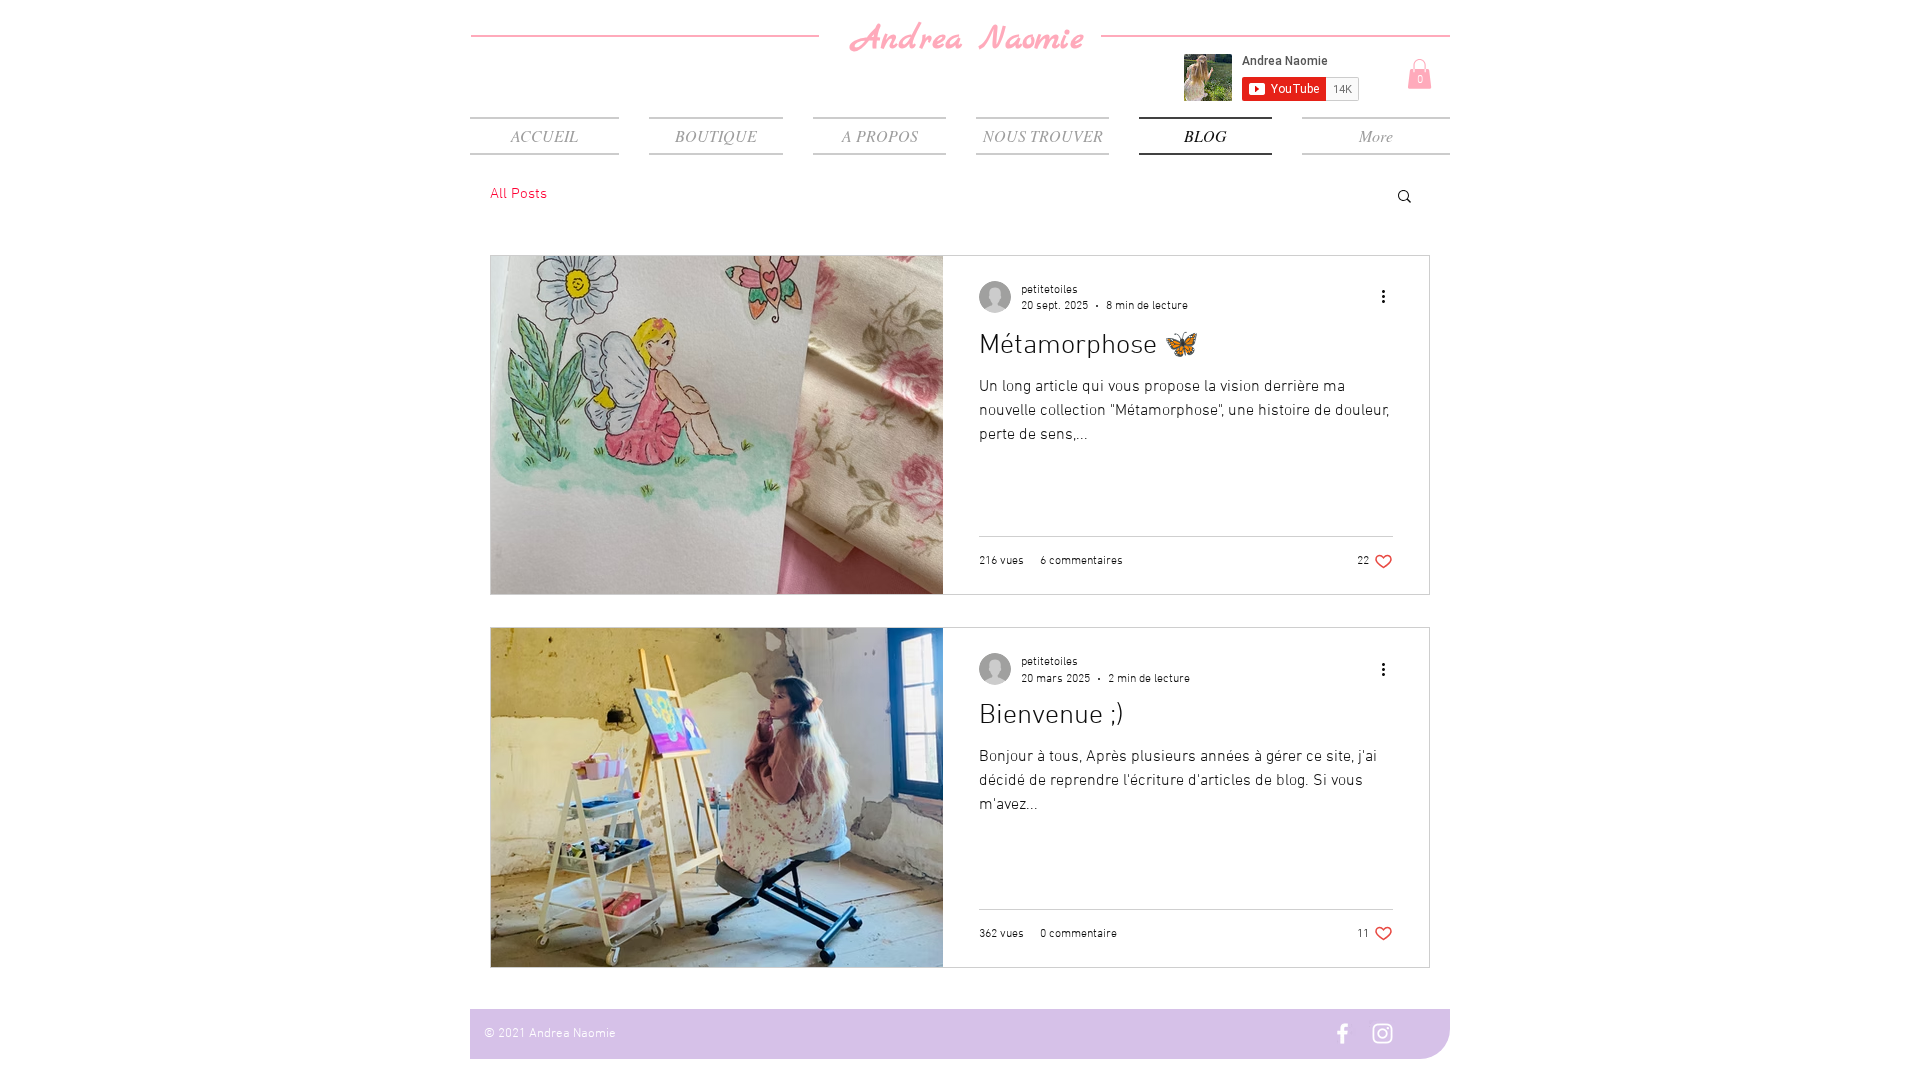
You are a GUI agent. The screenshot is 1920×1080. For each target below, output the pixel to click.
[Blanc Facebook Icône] (1342, 1033)
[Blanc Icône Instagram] (1382, 1033)
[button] (1419, 74)
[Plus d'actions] (1390, 297)
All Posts (518, 194)
